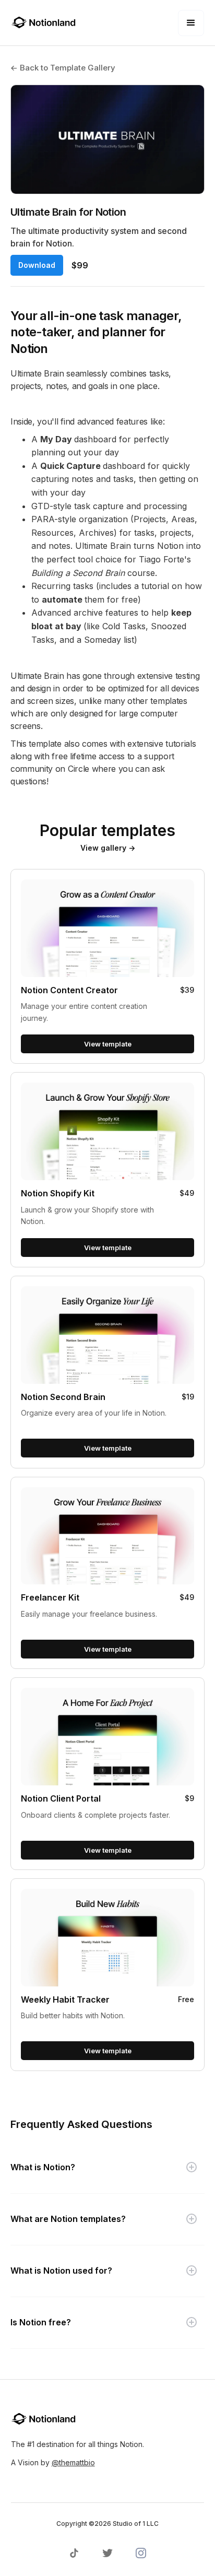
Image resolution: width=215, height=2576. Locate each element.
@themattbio (73, 2462)
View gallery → (108, 848)
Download (37, 265)
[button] (191, 23)
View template (108, 1044)
